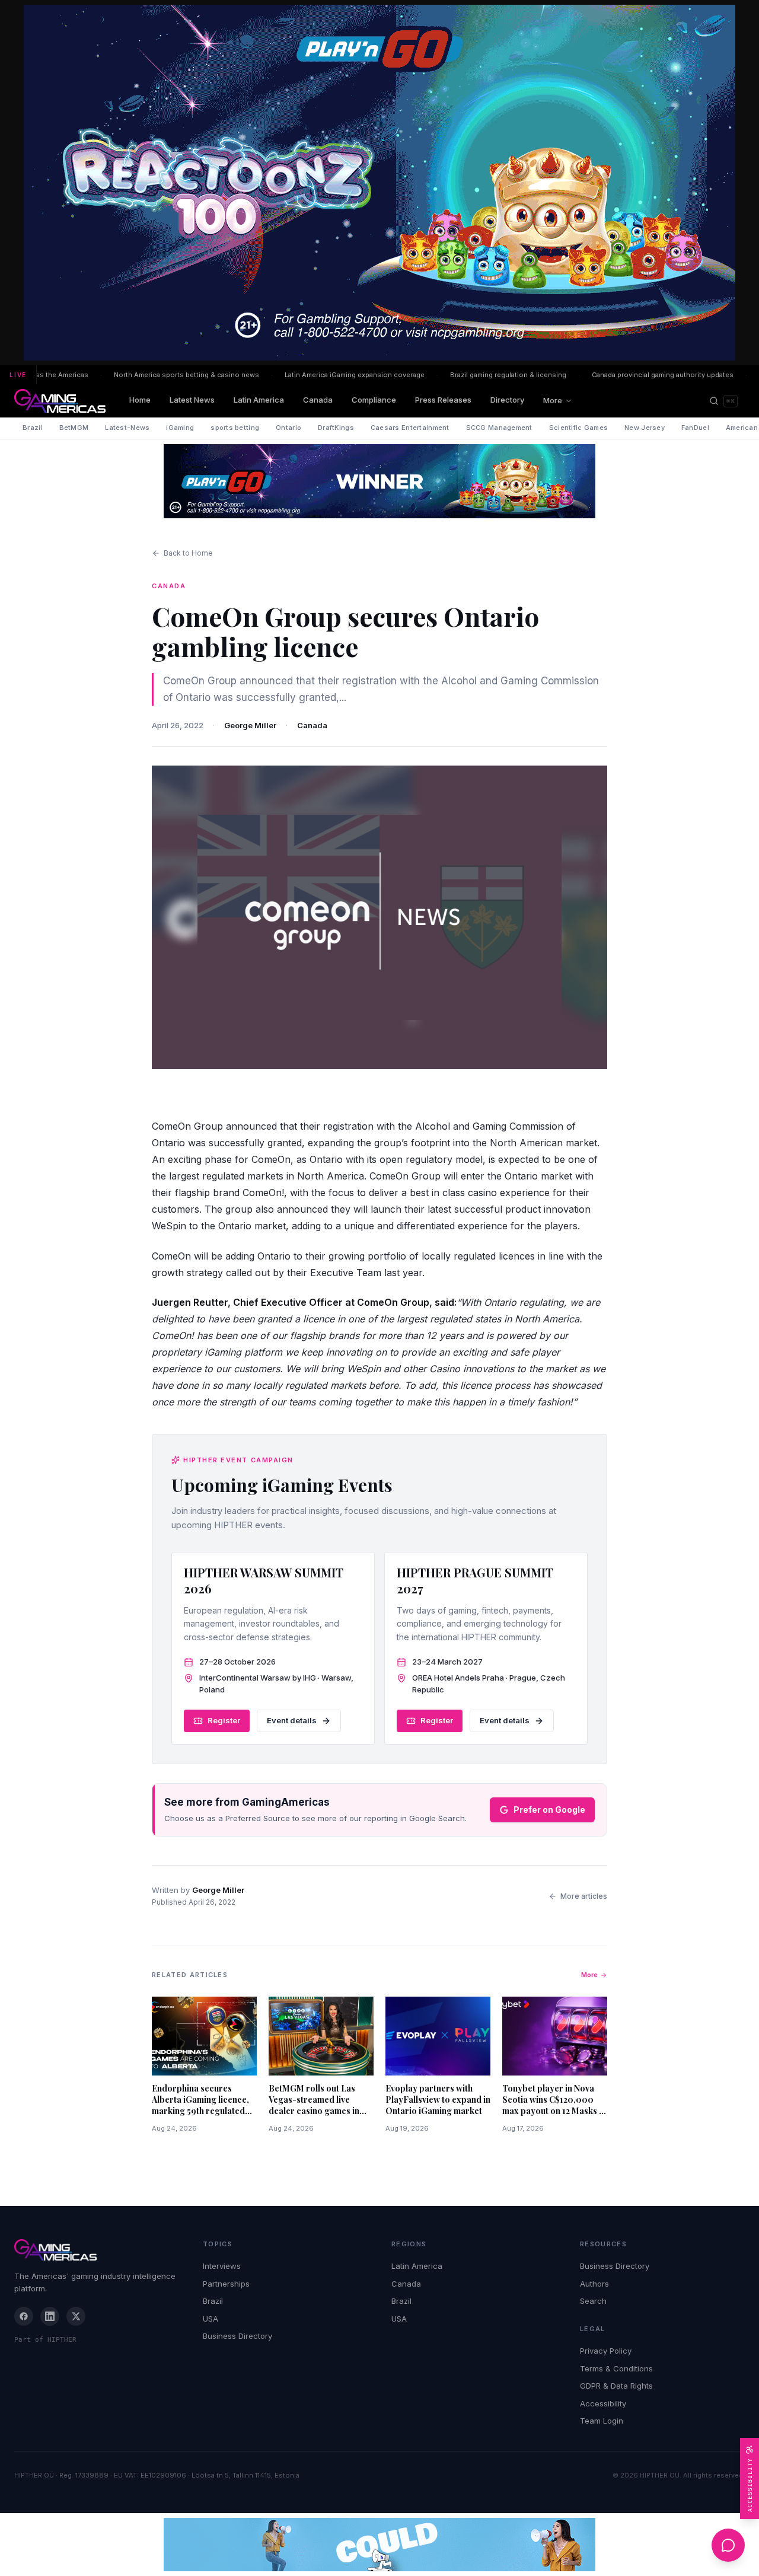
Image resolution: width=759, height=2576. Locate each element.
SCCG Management (499, 428)
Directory (507, 400)
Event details (292, 1720)
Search (593, 2301)
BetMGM (74, 428)
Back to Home (188, 553)
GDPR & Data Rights (616, 2386)
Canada (318, 400)
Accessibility (603, 2403)
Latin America (259, 400)
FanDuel (695, 428)
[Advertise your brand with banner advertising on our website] (379, 2545)
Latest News (192, 400)
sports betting (235, 428)
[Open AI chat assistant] (728, 2545)
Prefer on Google (549, 1810)
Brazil (33, 428)
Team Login (602, 2421)
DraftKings (336, 428)
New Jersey (645, 428)
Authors (594, 2284)
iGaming (180, 428)
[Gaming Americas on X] (76, 2316)
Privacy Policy (606, 2351)
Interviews (222, 2266)
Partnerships (226, 2284)
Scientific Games (578, 428)
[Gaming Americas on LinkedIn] (50, 2316)
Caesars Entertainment (410, 428)
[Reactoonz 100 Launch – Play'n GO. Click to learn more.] (379, 183)
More (553, 400)
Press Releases (443, 400)
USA (211, 2319)
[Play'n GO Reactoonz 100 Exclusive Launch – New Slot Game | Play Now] (379, 481)
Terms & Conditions (616, 2368)
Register (224, 1720)
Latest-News (127, 428)
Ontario (288, 428)
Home (140, 400)
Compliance (374, 400)
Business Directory (237, 2336)
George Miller (250, 725)
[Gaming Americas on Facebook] (24, 2316)
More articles (584, 1896)
